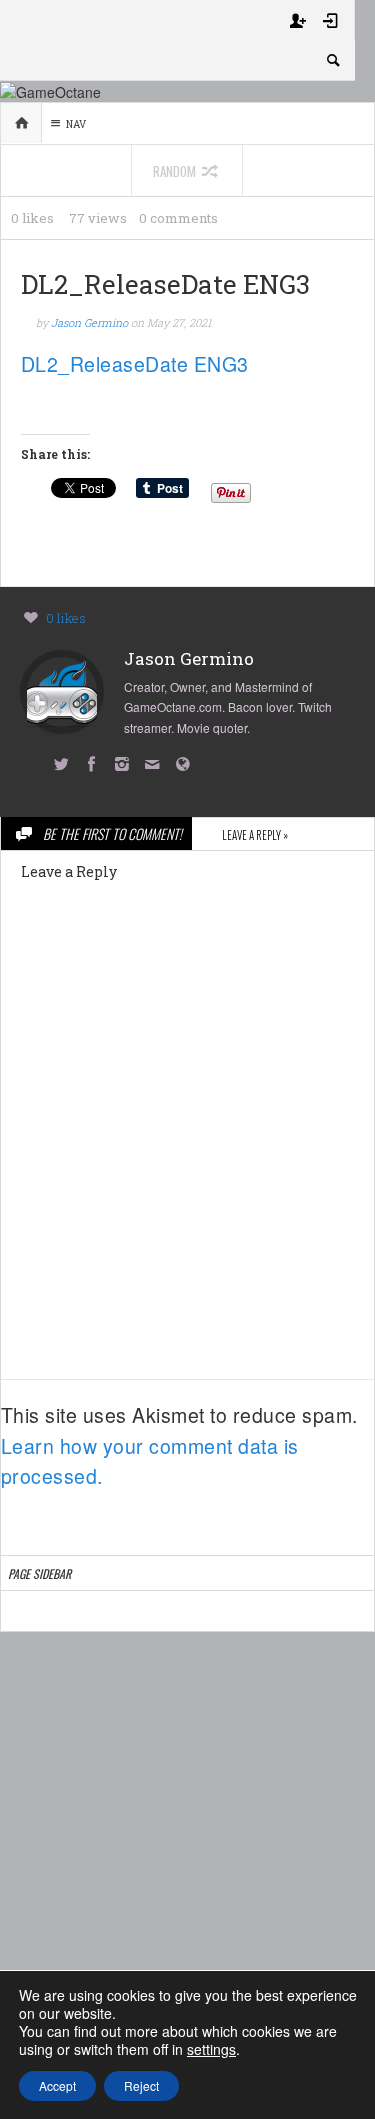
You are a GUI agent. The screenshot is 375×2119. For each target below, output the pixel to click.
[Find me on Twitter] (65, 765)
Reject (141, 2085)
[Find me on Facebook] (95, 765)
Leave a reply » (255, 835)
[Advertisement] (187, 1844)
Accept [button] (57, 2085)
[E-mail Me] (156, 765)
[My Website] (187, 765)
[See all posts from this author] (62, 689)
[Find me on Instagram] (126, 765)
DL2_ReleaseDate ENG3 (135, 364)
